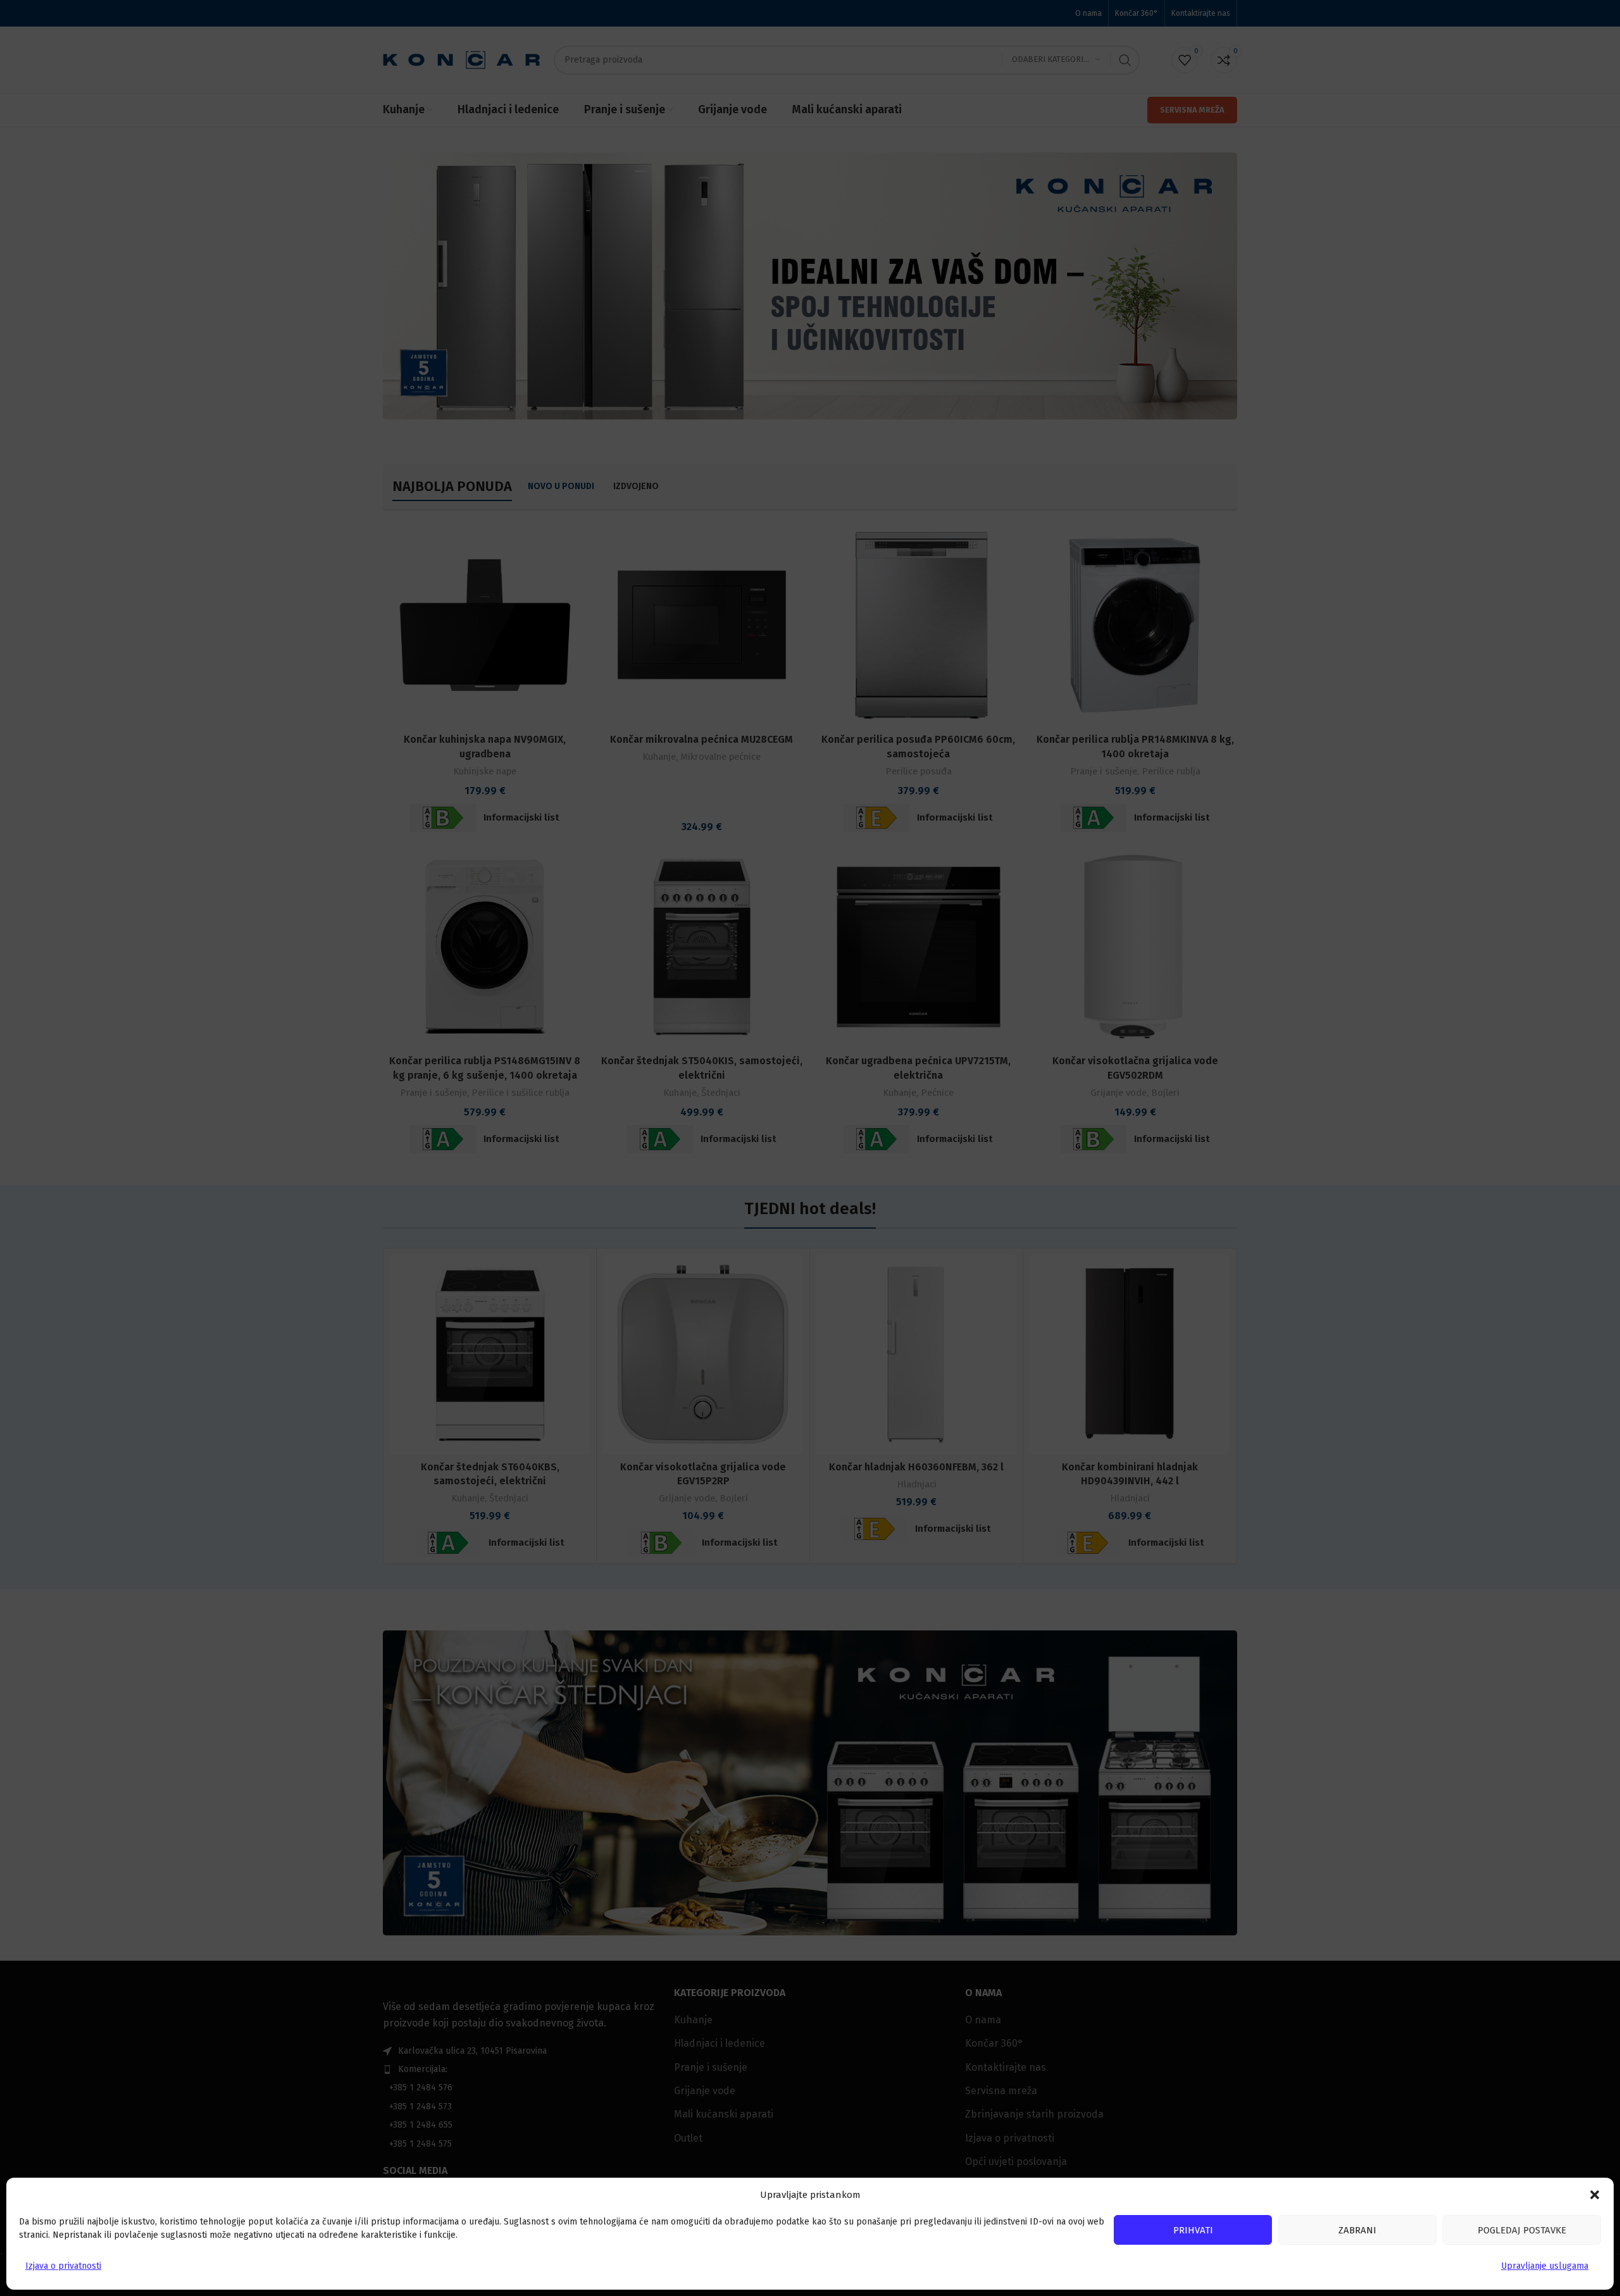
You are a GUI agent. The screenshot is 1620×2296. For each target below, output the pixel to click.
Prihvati (1193, 2230)
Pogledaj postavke (1522, 2230)
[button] (1595, 2195)
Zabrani (1357, 2230)
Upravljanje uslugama (1545, 2266)
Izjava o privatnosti (63, 2266)
